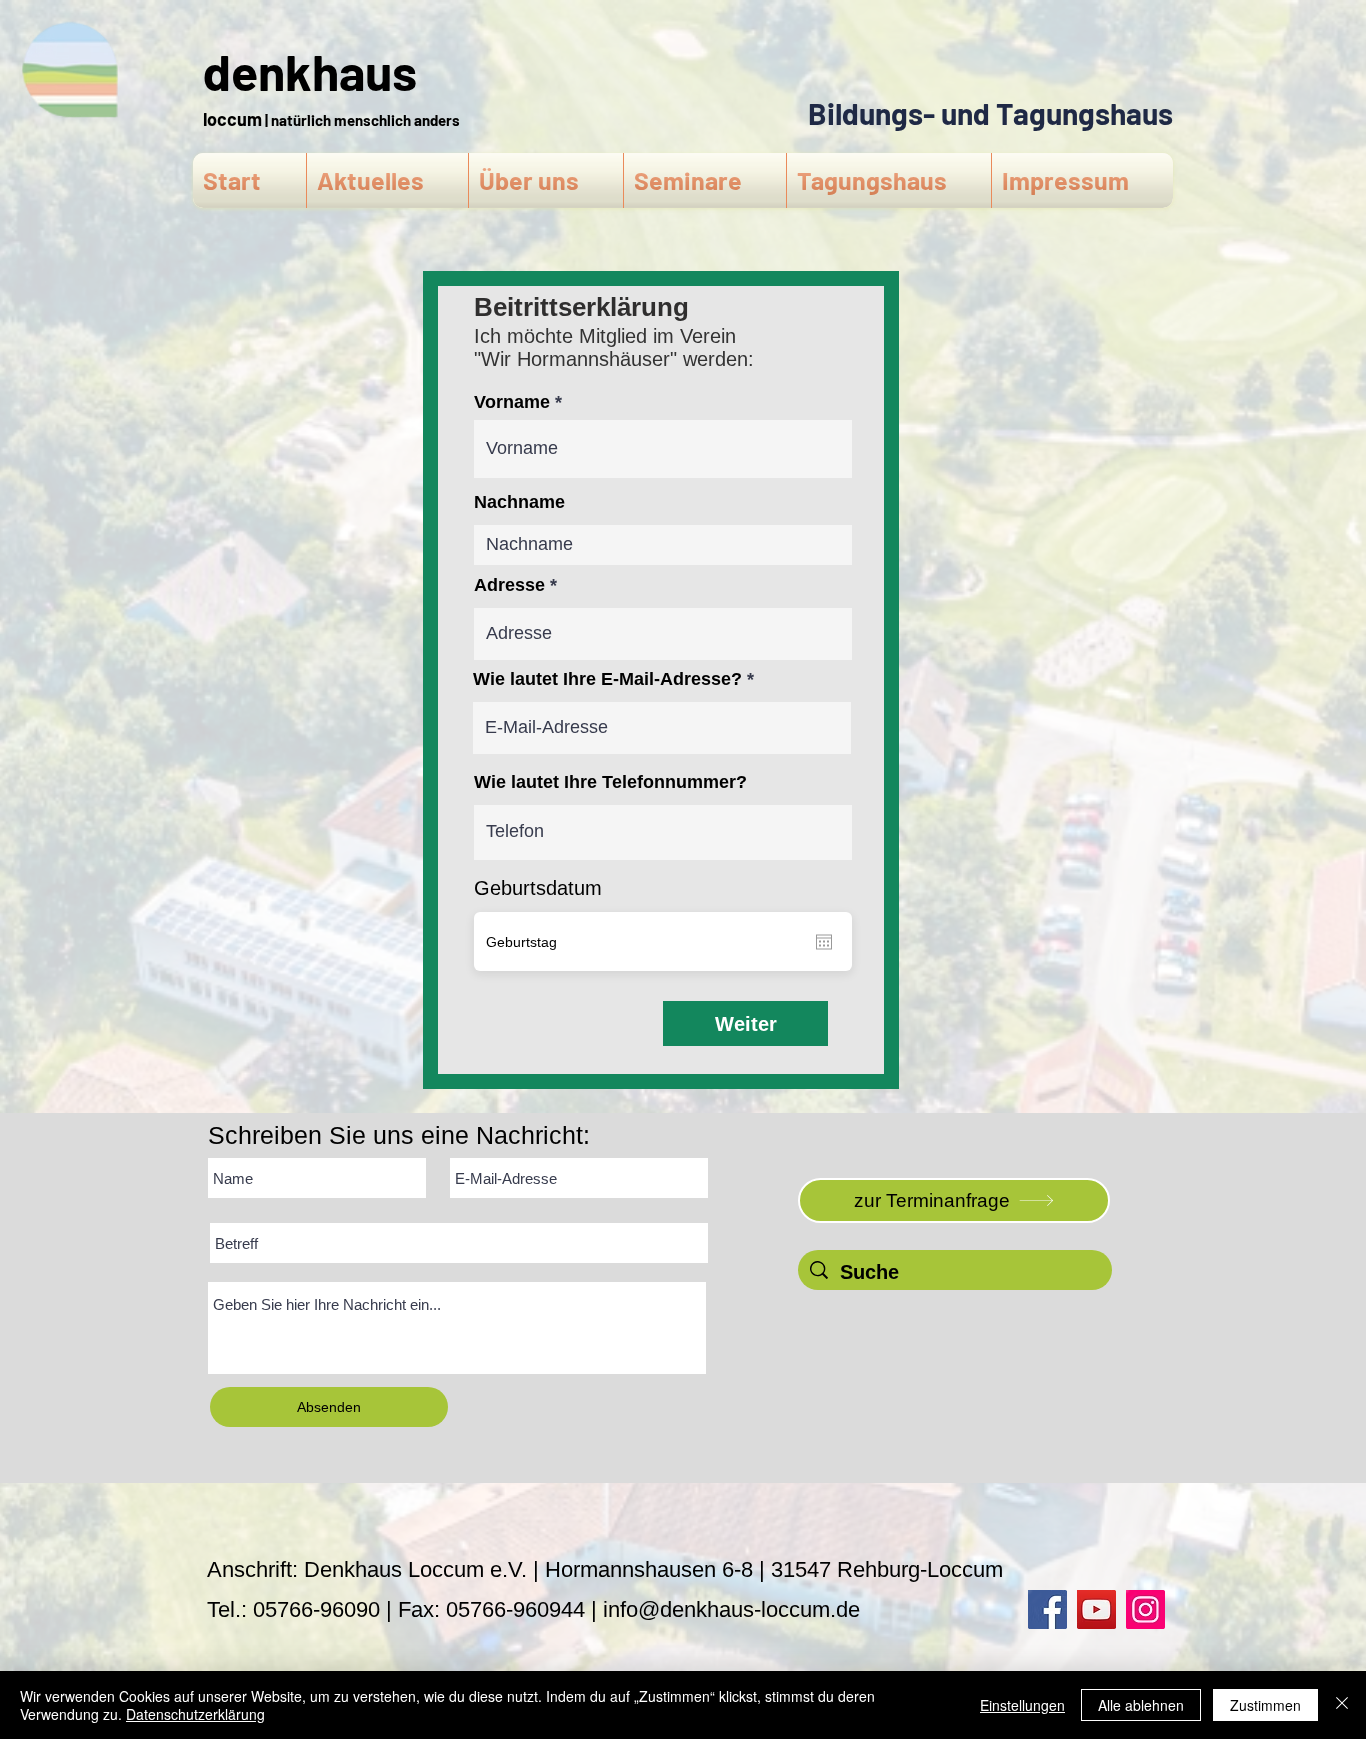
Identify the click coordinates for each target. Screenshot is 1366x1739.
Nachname (519, 502)
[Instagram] (1145, 1609)
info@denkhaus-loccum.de (731, 1609)
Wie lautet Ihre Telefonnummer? (610, 782)
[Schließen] (1342, 1705)
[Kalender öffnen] (824, 942)
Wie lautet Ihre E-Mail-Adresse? (607, 679)
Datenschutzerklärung (195, 1714)
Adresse (509, 585)
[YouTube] (1096, 1609)
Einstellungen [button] (1022, 1705)
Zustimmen (1265, 1705)
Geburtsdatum (538, 888)
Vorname (512, 402)
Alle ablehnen (1141, 1705)
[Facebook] (1047, 1609)
